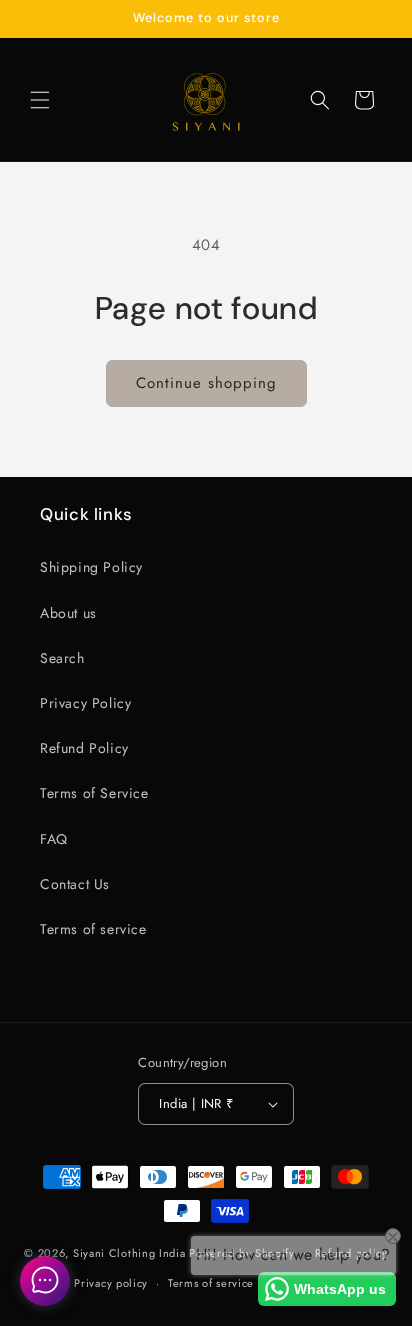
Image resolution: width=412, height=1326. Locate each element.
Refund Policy (84, 748)
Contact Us (75, 884)
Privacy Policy (85, 703)
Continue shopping (206, 383)
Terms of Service (94, 793)
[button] (40, 100)
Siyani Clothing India (129, 1252)
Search (62, 658)
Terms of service (93, 929)
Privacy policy (111, 1283)
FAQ (54, 839)
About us (68, 613)
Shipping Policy (91, 567)
